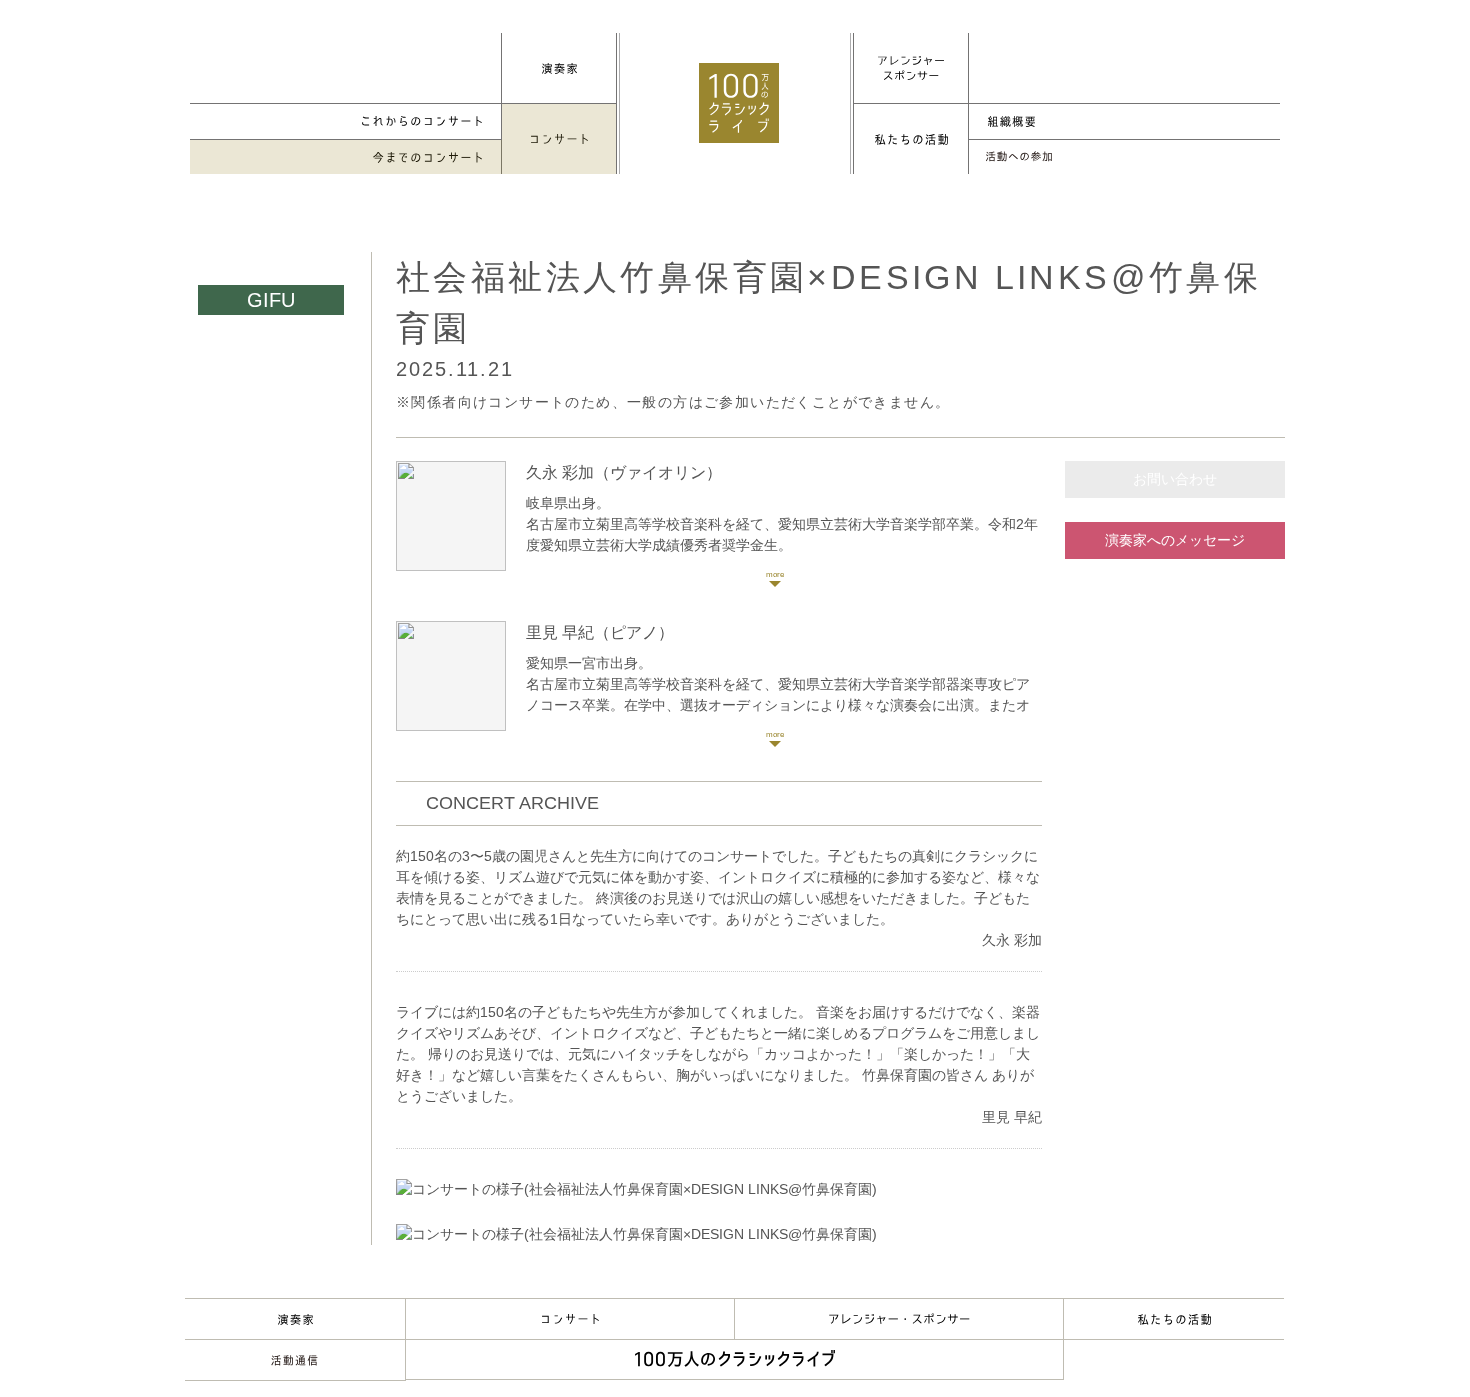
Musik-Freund (295, 1360)
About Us (1174, 1319)
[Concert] (559, 139)
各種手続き (1124, 157)
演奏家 (295, 1319)
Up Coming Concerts (346, 121)
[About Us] (911, 139)
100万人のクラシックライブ (739, 103)
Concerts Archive (346, 157)
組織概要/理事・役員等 (1124, 121)
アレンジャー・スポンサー (899, 1319)
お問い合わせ (1175, 479)
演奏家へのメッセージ (1175, 540)
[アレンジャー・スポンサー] (911, 68)
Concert (570, 1319)
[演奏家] (559, 68)
